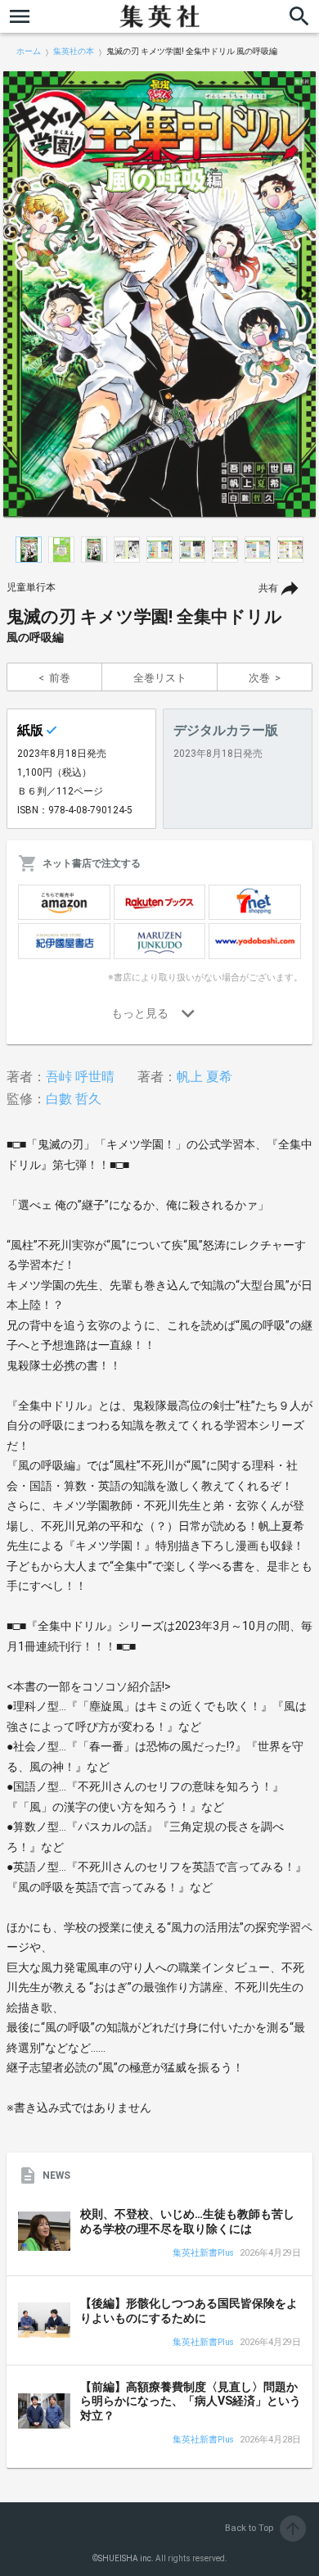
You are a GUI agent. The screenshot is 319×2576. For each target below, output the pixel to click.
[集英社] (159, 16)
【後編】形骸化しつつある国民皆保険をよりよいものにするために (189, 2311)
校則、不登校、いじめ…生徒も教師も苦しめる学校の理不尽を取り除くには (187, 2221)
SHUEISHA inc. (126, 2558)
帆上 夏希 (204, 1077)
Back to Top (264, 2528)
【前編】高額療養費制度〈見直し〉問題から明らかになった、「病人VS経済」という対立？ (191, 2401)
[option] (159, 294)
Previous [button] (16, 294)
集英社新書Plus (203, 2254)
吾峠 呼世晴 (80, 1077)
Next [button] (303, 294)
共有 (268, 588)
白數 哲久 (74, 1099)
